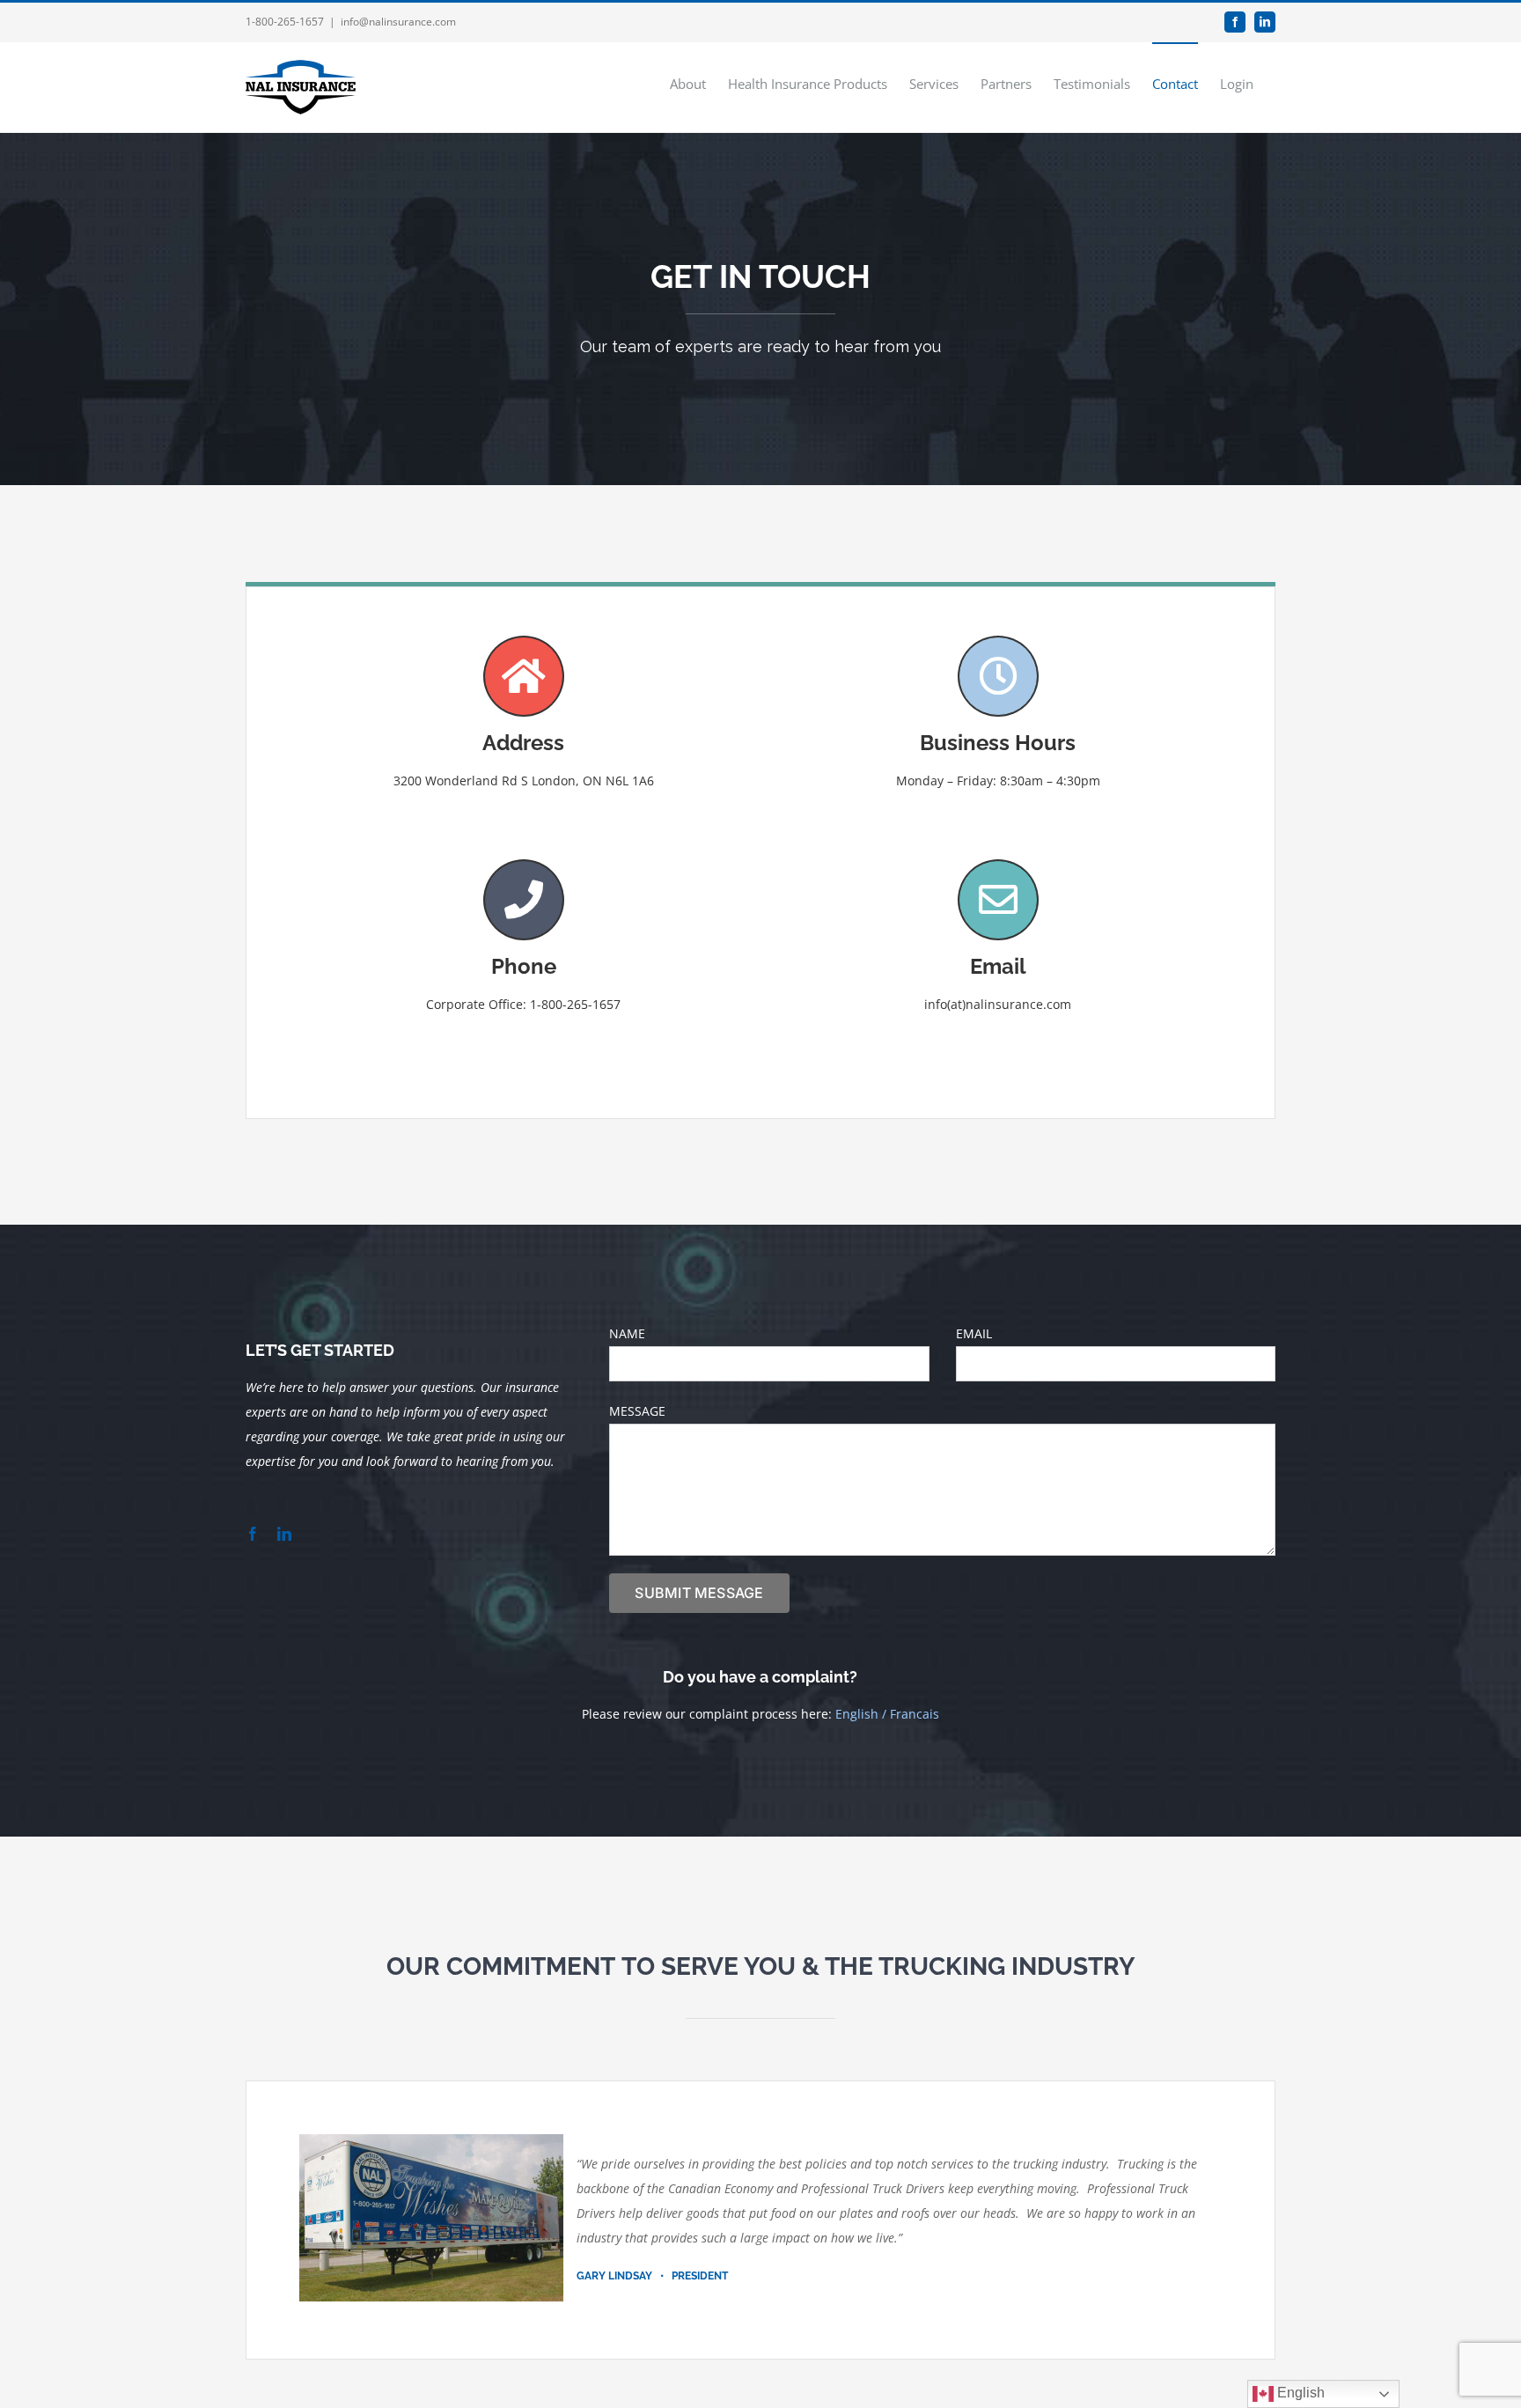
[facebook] (253, 1534)
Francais (915, 1714)
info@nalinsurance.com (398, 22)
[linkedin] (284, 1534)
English (857, 1714)
